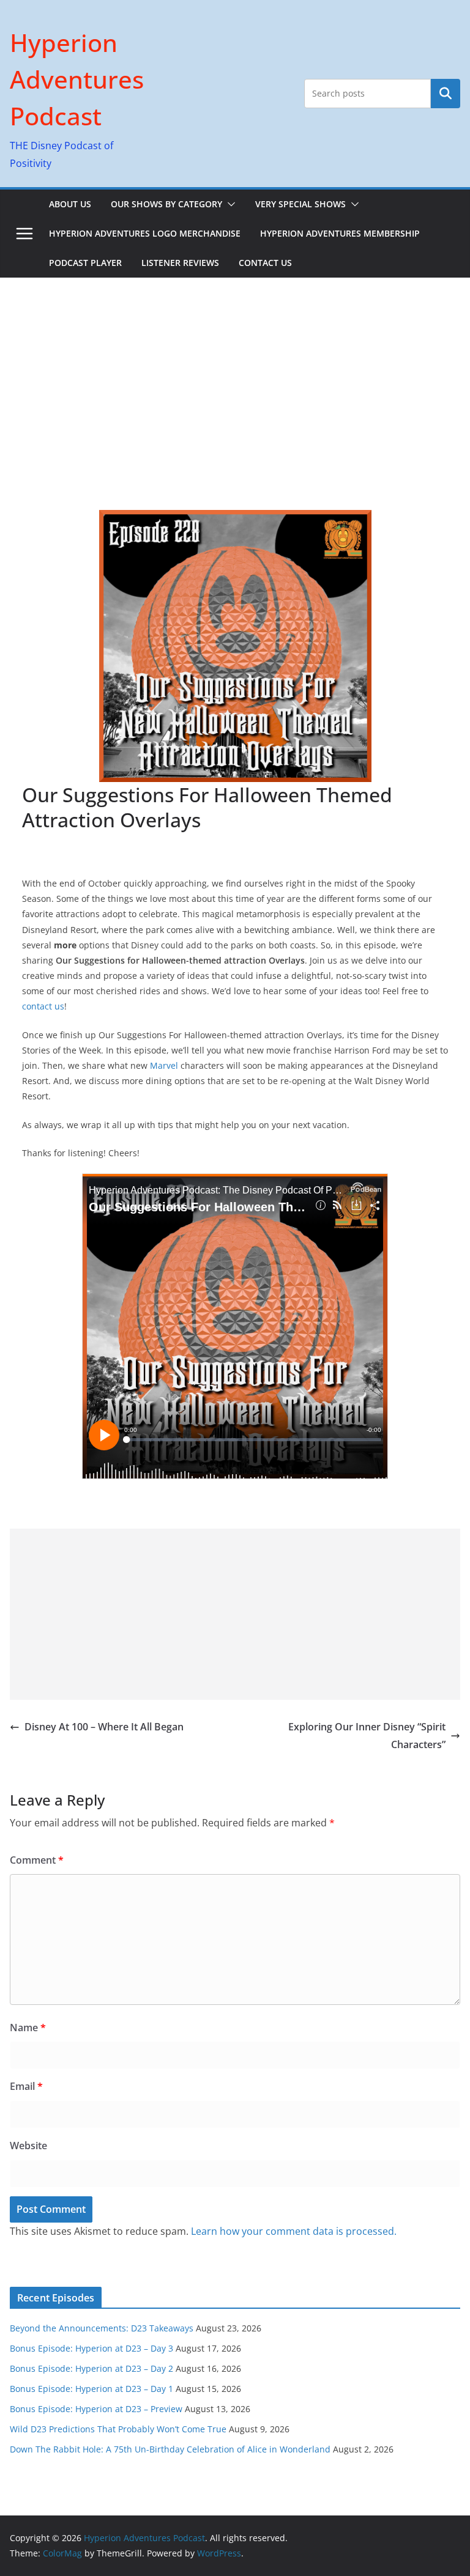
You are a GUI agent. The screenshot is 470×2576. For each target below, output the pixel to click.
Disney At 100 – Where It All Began (104, 1727)
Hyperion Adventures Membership (340, 233)
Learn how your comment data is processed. (294, 2231)
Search (446, 93)
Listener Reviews (180, 263)
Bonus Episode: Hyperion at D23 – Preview (96, 2409)
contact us (43, 1006)
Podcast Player (85, 263)
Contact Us (265, 263)
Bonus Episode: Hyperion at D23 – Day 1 (91, 2389)
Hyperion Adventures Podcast (77, 79)
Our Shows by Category (166, 204)
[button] (229, 204)
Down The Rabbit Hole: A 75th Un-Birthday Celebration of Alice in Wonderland (170, 2449)
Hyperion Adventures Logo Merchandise (145, 233)
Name (28, 2028)
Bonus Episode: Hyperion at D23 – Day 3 (91, 2348)
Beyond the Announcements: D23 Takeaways (102, 2328)
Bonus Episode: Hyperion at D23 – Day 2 (91, 2368)
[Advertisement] (235, 369)
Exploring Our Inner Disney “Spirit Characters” (367, 1736)
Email (26, 2086)
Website (28, 2146)
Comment (37, 1860)
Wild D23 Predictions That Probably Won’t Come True (118, 2429)
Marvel (164, 1065)
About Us (70, 204)
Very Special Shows (300, 204)
